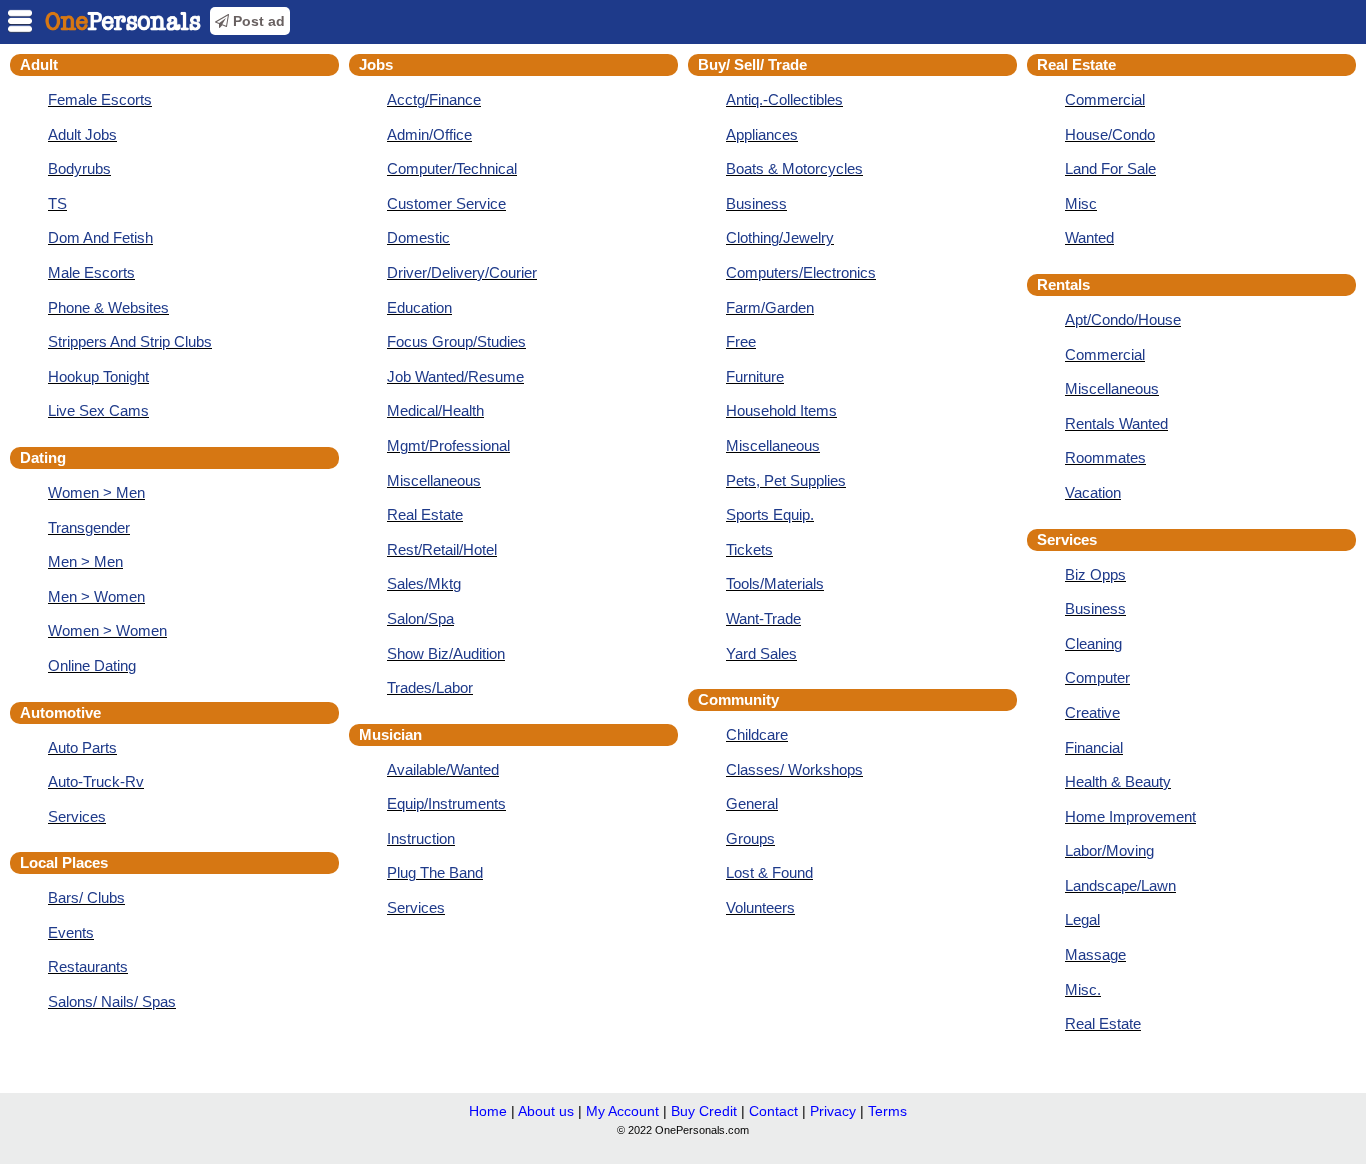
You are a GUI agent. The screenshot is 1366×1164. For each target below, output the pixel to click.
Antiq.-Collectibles (784, 99)
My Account (622, 1111)
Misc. (1083, 989)
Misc (1081, 203)
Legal (1082, 919)
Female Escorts (100, 99)
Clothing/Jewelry (780, 237)
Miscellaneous (434, 480)
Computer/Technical (452, 168)
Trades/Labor (430, 687)
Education (419, 307)
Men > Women (96, 596)
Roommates (1105, 457)
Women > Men (96, 492)
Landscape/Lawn (1120, 885)
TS (57, 203)
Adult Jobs (82, 134)
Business (756, 203)
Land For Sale (1110, 168)
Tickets (749, 549)
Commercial (1105, 99)
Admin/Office (429, 134)
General (752, 803)
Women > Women (107, 630)
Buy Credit (704, 1111)
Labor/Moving (1109, 850)
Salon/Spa (420, 618)
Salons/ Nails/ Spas (112, 1001)
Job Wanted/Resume (455, 376)
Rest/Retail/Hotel (442, 549)
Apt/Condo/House (1123, 319)
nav (20, 21)
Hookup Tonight (98, 376)
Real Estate (425, 514)
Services (77, 816)
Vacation (1093, 492)
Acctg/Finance (434, 99)
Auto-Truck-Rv (96, 781)
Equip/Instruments (446, 803)
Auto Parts (82, 747)
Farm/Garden (770, 307)
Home (488, 1111)
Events (71, 932)
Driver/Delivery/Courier (462, 272)
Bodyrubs (79, 168)
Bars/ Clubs (86, 897)
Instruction (421, 838)
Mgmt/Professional (448, 445)
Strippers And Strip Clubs (130, 341)
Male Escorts (91, 272)
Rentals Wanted (1116, 423)
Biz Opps (1095, 574)
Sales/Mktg (424, 583)
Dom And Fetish (100, 237)
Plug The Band (435, 872)
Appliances (762, 134)
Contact (773, 1111)
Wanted (1089, 237)
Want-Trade (763, 618)
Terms (887, 1111)
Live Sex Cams (98, 410)
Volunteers (760, 907)
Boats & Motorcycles (794, 168)
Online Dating (92, 665)
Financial (1094, 747)
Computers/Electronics (801, 272)
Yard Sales (761, 653)
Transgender (89, 527)
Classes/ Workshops (794, 769)
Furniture (755, 376)
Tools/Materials (775, 583)
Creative (1092, 712)
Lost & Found (769, 872)
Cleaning (1093, 643)
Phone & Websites (108, 307)
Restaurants (88, 966)
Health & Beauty (1118, 781)
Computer (1097, 677)
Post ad (257, 21)
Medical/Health (435, 410)
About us (546, 1111)
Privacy (833, 1111)
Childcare (757, 734)
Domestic (418, 237)
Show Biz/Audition (446, 653)
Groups (750, 838)
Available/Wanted (443, 769)
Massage (1095, 954)
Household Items (781, 410)
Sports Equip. (770, 514)
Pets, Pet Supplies (786, 480)
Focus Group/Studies (456, 341)
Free (741, 341)
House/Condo (1110, 134)
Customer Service (446, 203)
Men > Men (85, 561)
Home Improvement (1130, 816)
